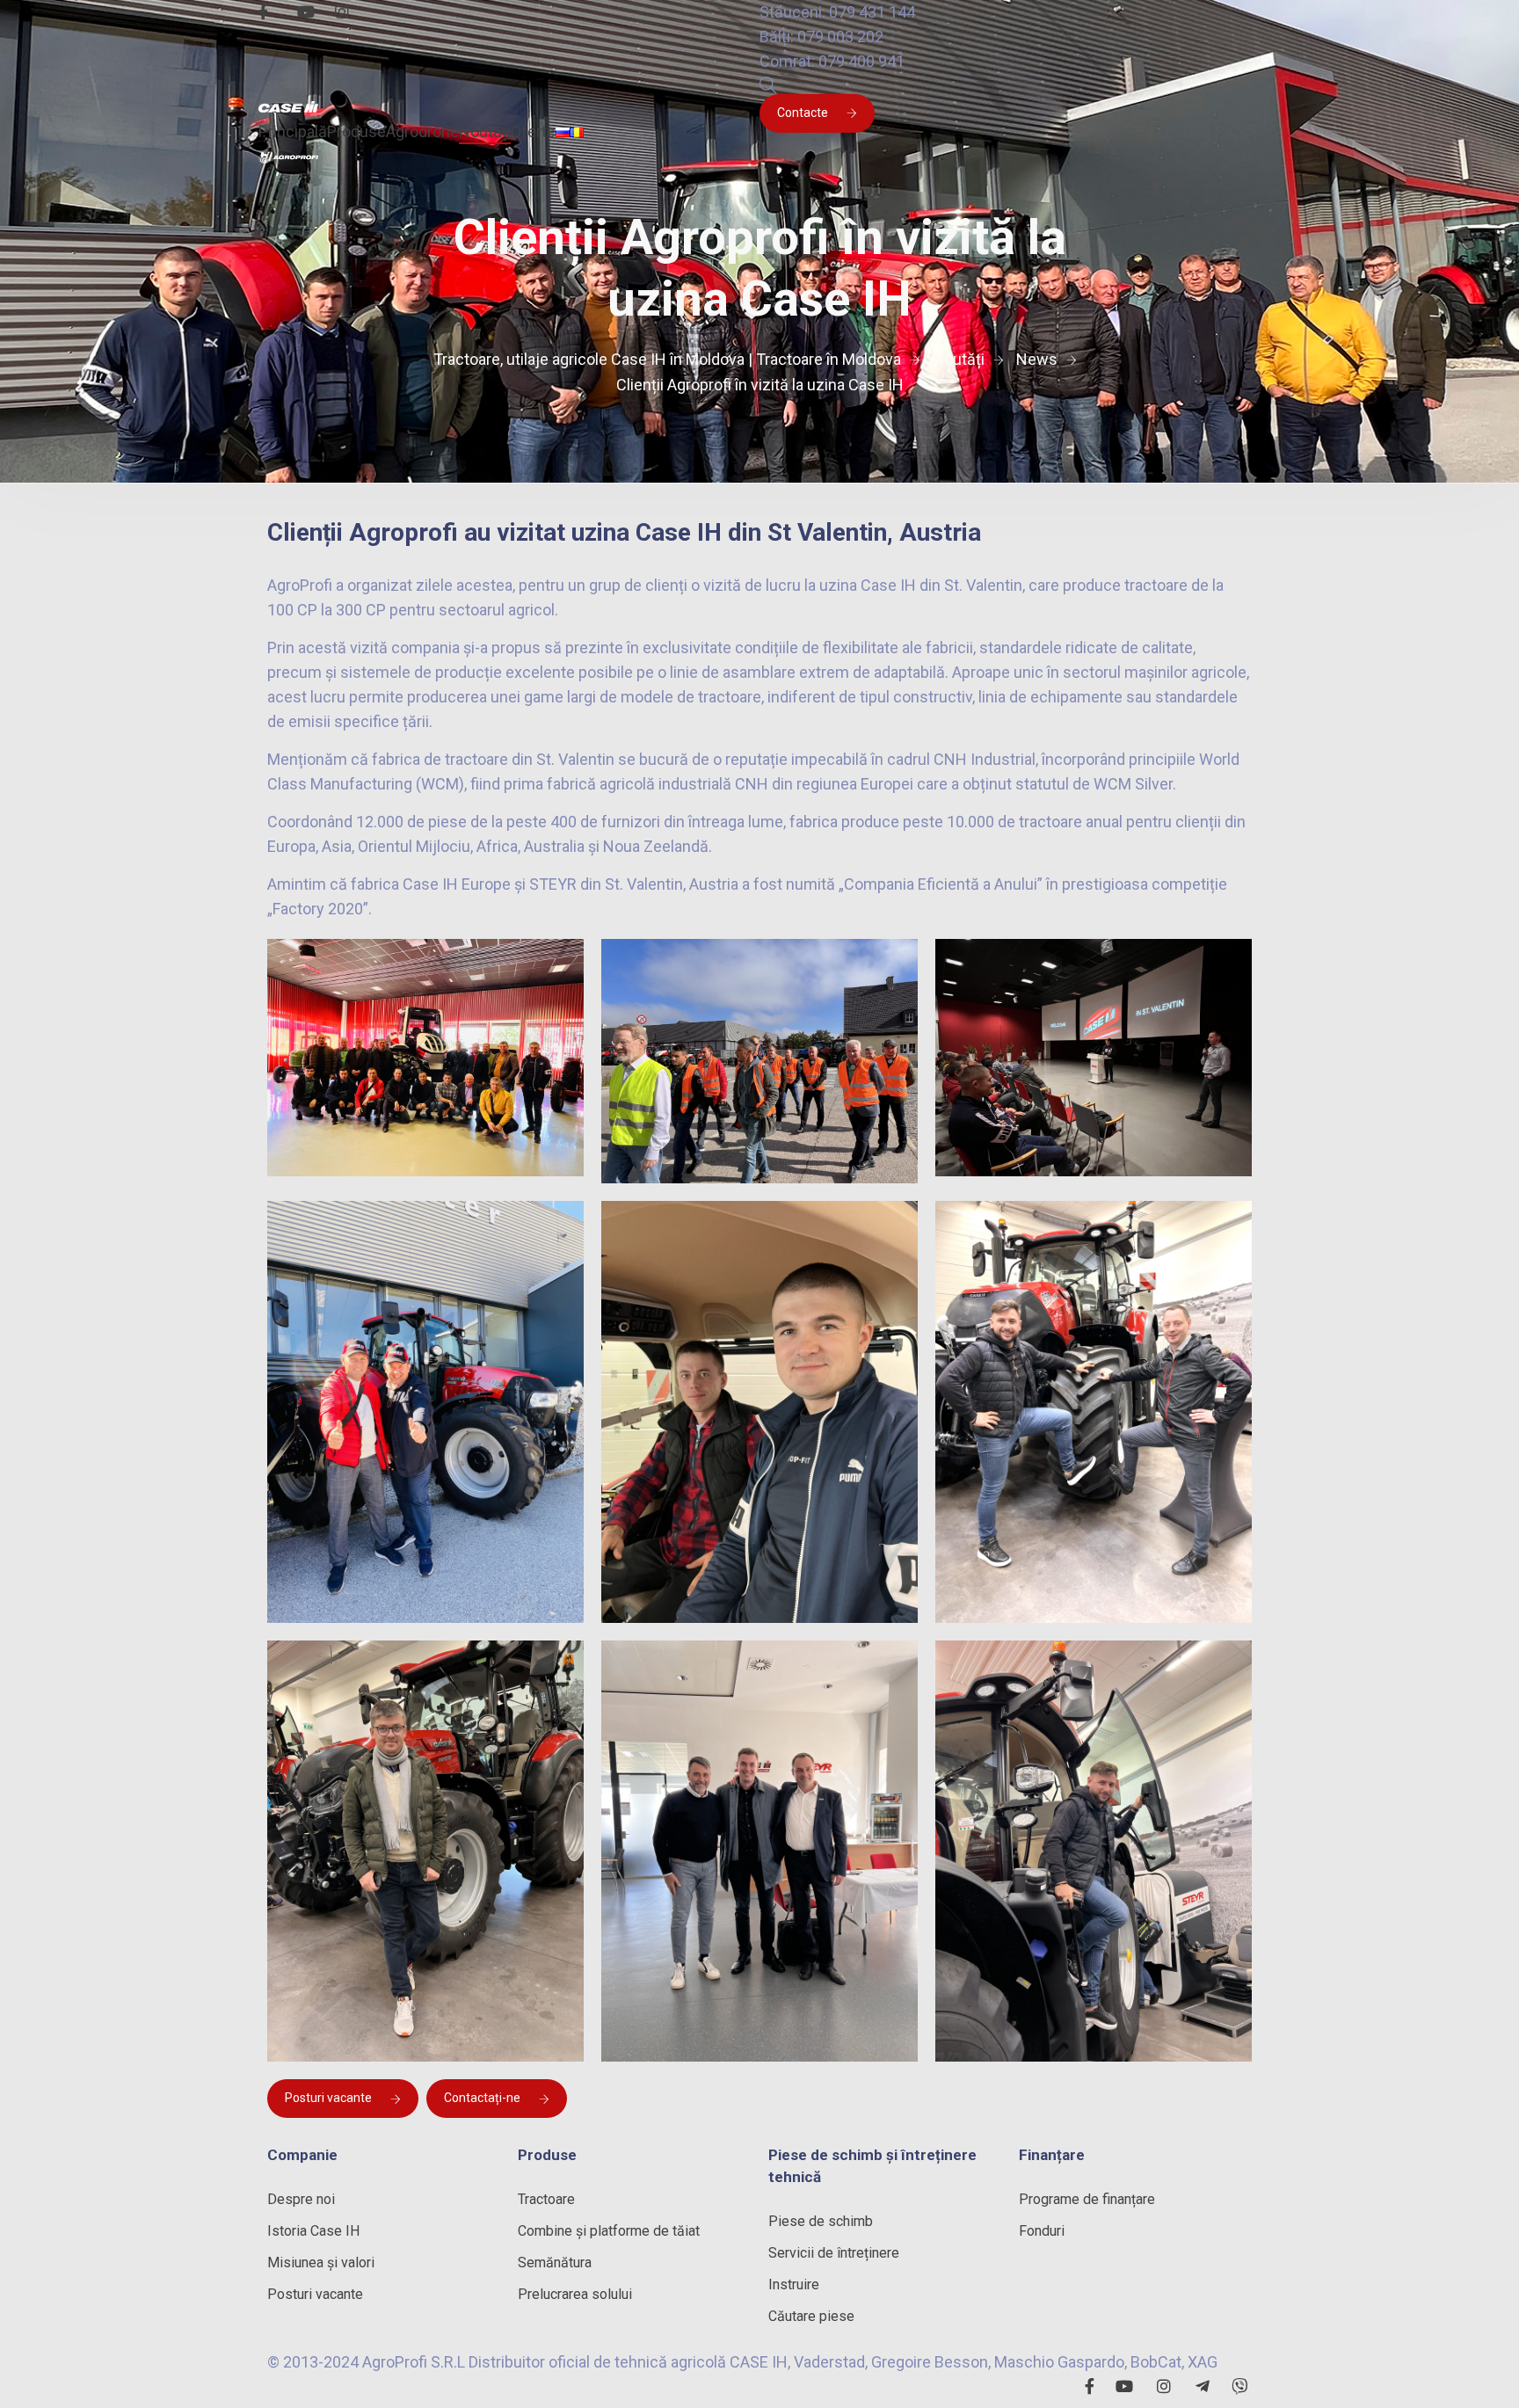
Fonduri (1042, 2231)
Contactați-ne (482, 2098)
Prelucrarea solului (575, 2294)
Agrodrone (422, 131)
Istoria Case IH (313, 2231)
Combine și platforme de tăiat (609, 2231)
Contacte (803, 113)
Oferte (533, 131)
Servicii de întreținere (834, 2253)
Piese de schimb (821, 2221)
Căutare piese (811, 2316)
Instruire (794, 2284)
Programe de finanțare (1087, 2199)
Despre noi (301, 2199)
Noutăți (485, 131)
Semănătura (555, 2263)
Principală (293, 131)
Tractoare (546, 2199)
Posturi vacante (328, 2098)
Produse (356, 131)
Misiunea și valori (321, 2263)
